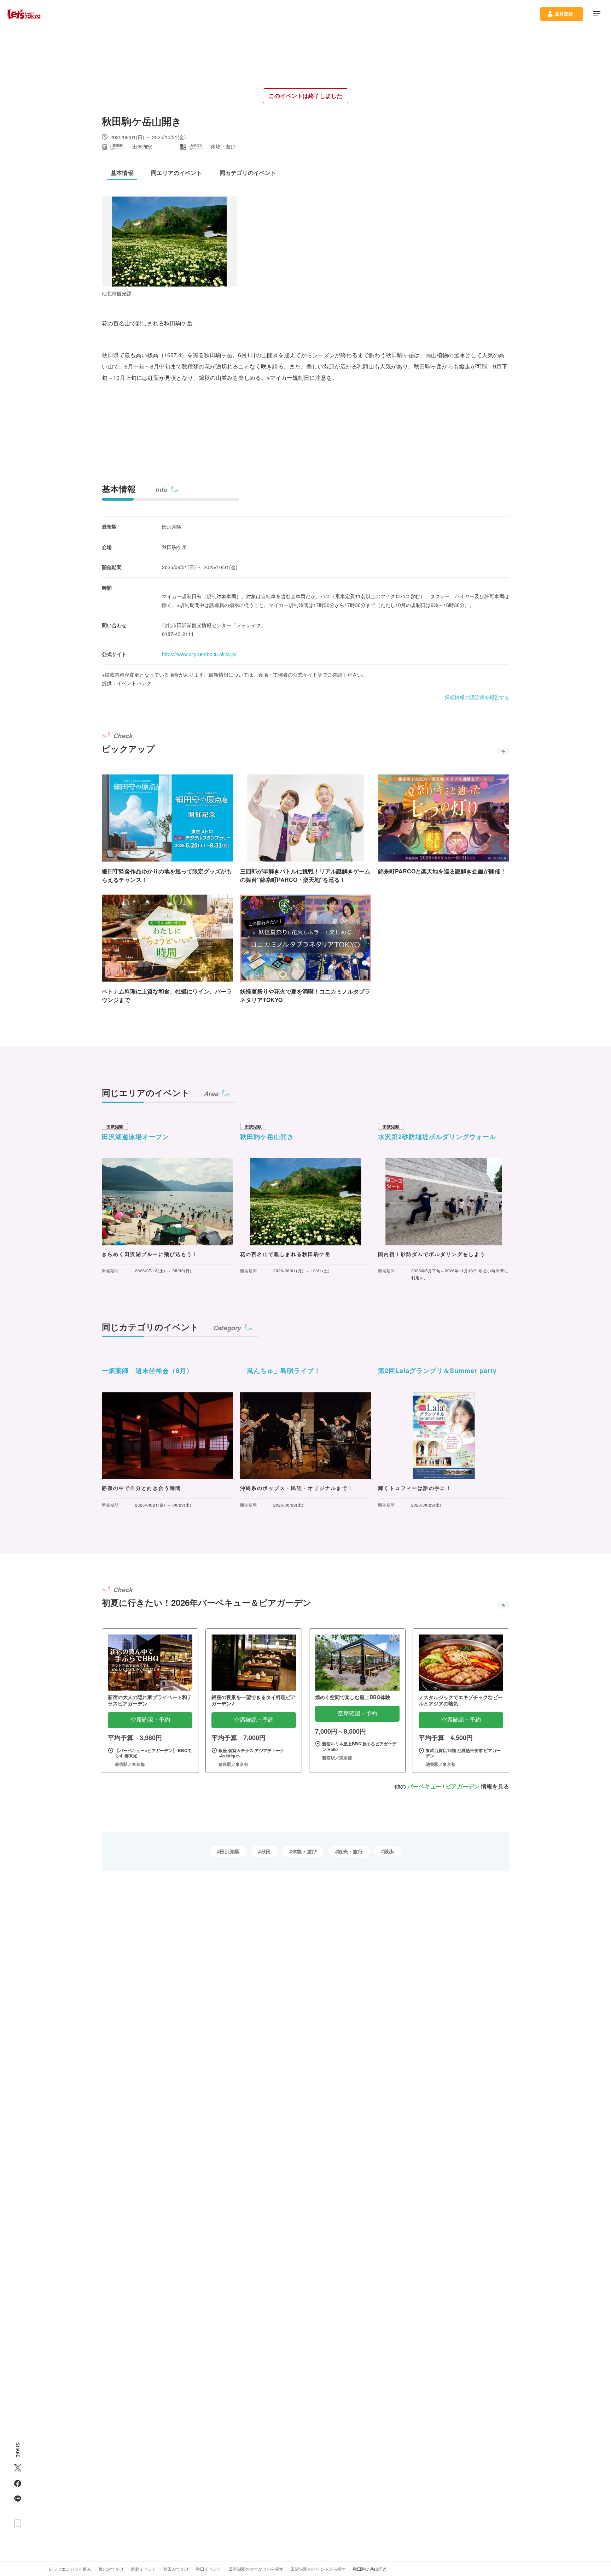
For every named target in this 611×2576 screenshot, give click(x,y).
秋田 (266, 1851)
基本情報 (119, 489)
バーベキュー (424, 1786)
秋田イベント (209, 2569)
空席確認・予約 (150, 1720)
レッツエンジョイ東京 (70, 2569)
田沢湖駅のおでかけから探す (256, 2569)
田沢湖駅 (230, 1851)
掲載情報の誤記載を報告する (477, 697)
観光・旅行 (350, 1851)
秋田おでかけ (176, 2569)
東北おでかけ (111, 2569)
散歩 (389, 1851)
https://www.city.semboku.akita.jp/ (199, 654)
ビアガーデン (462, 1786)
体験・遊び (304, 1851)
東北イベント (144, 2569)
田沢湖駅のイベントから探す (318, 2569)
